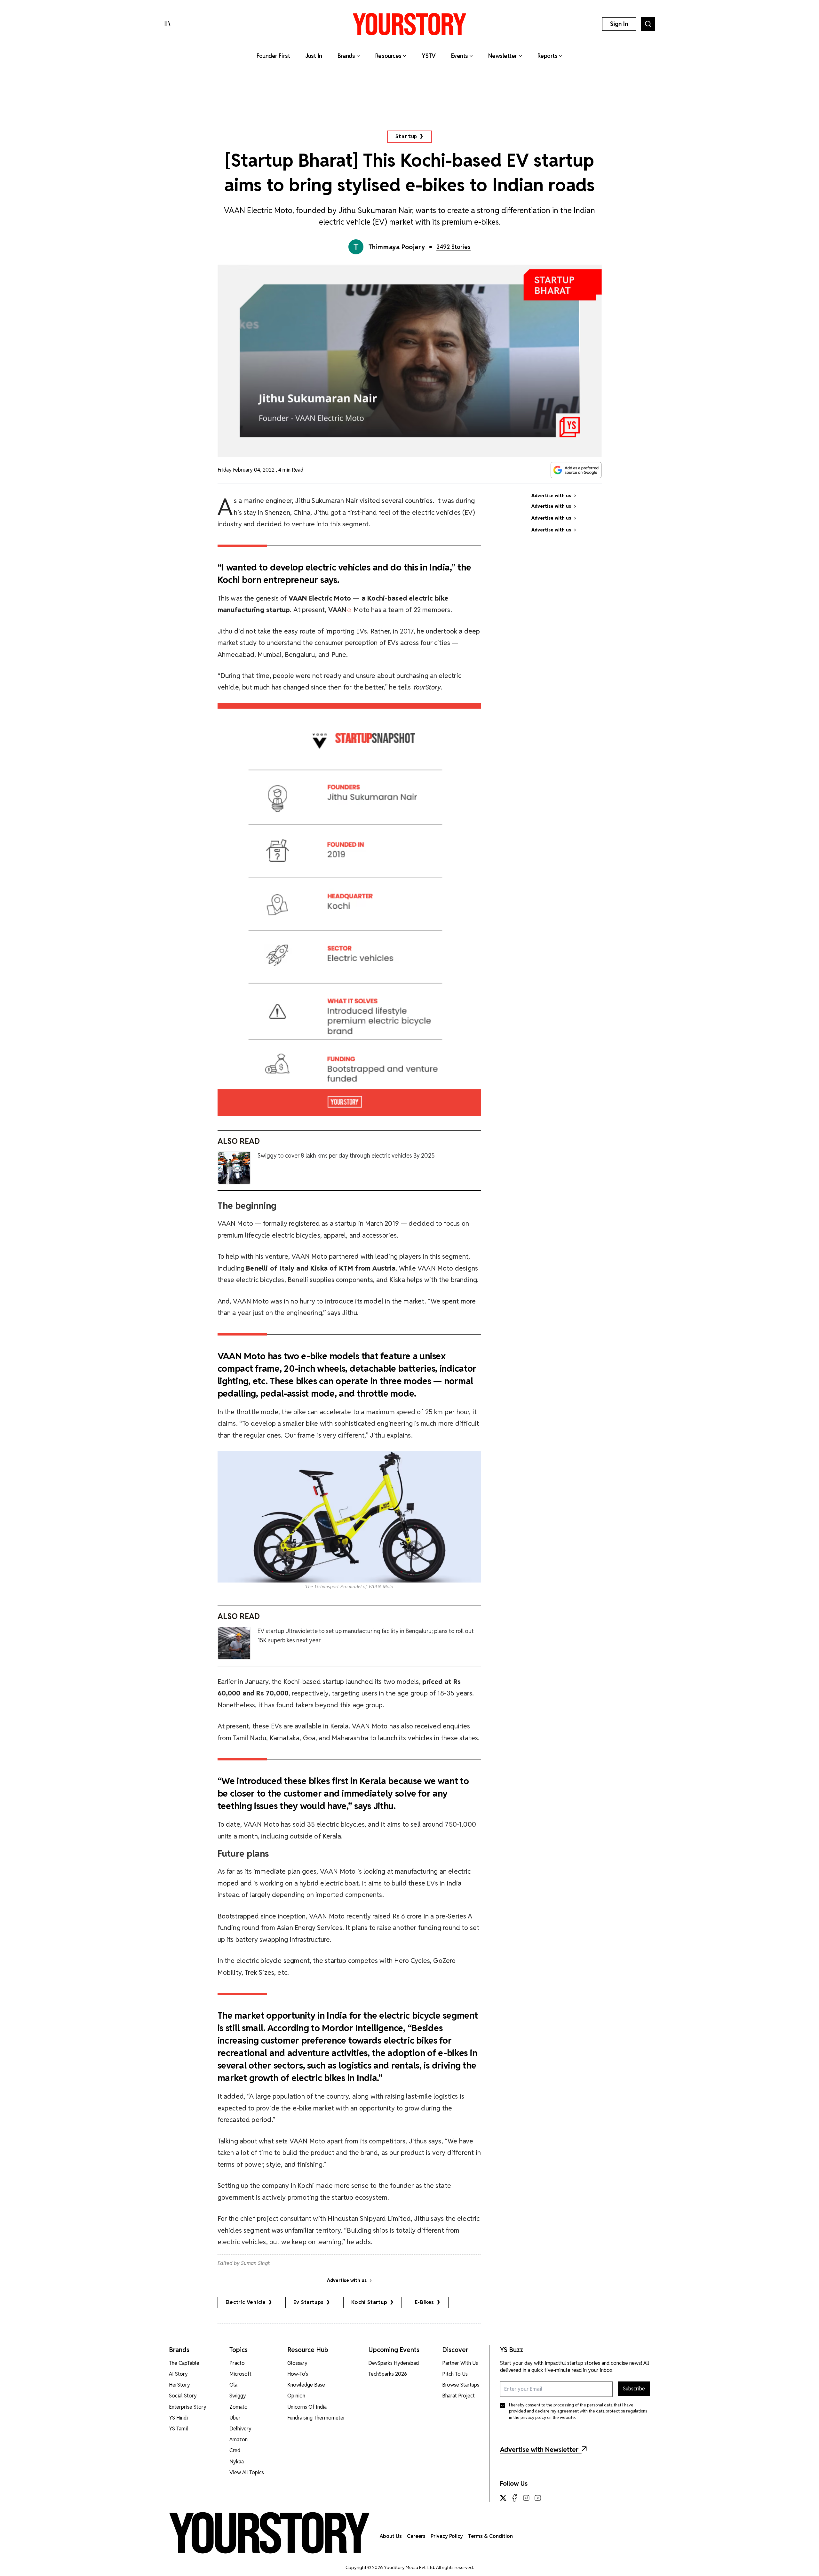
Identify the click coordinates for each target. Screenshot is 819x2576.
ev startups (309, 2302)
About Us (391, 2536)
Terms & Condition (490, 2536)
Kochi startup (369, 2302)
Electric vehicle (246, 2302)
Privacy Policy (447, 2536)
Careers (416, 2536)
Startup (406, 136)
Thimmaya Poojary (397, 247)
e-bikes (425, 2302)
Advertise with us (347, 2280)
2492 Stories (453, 247)
